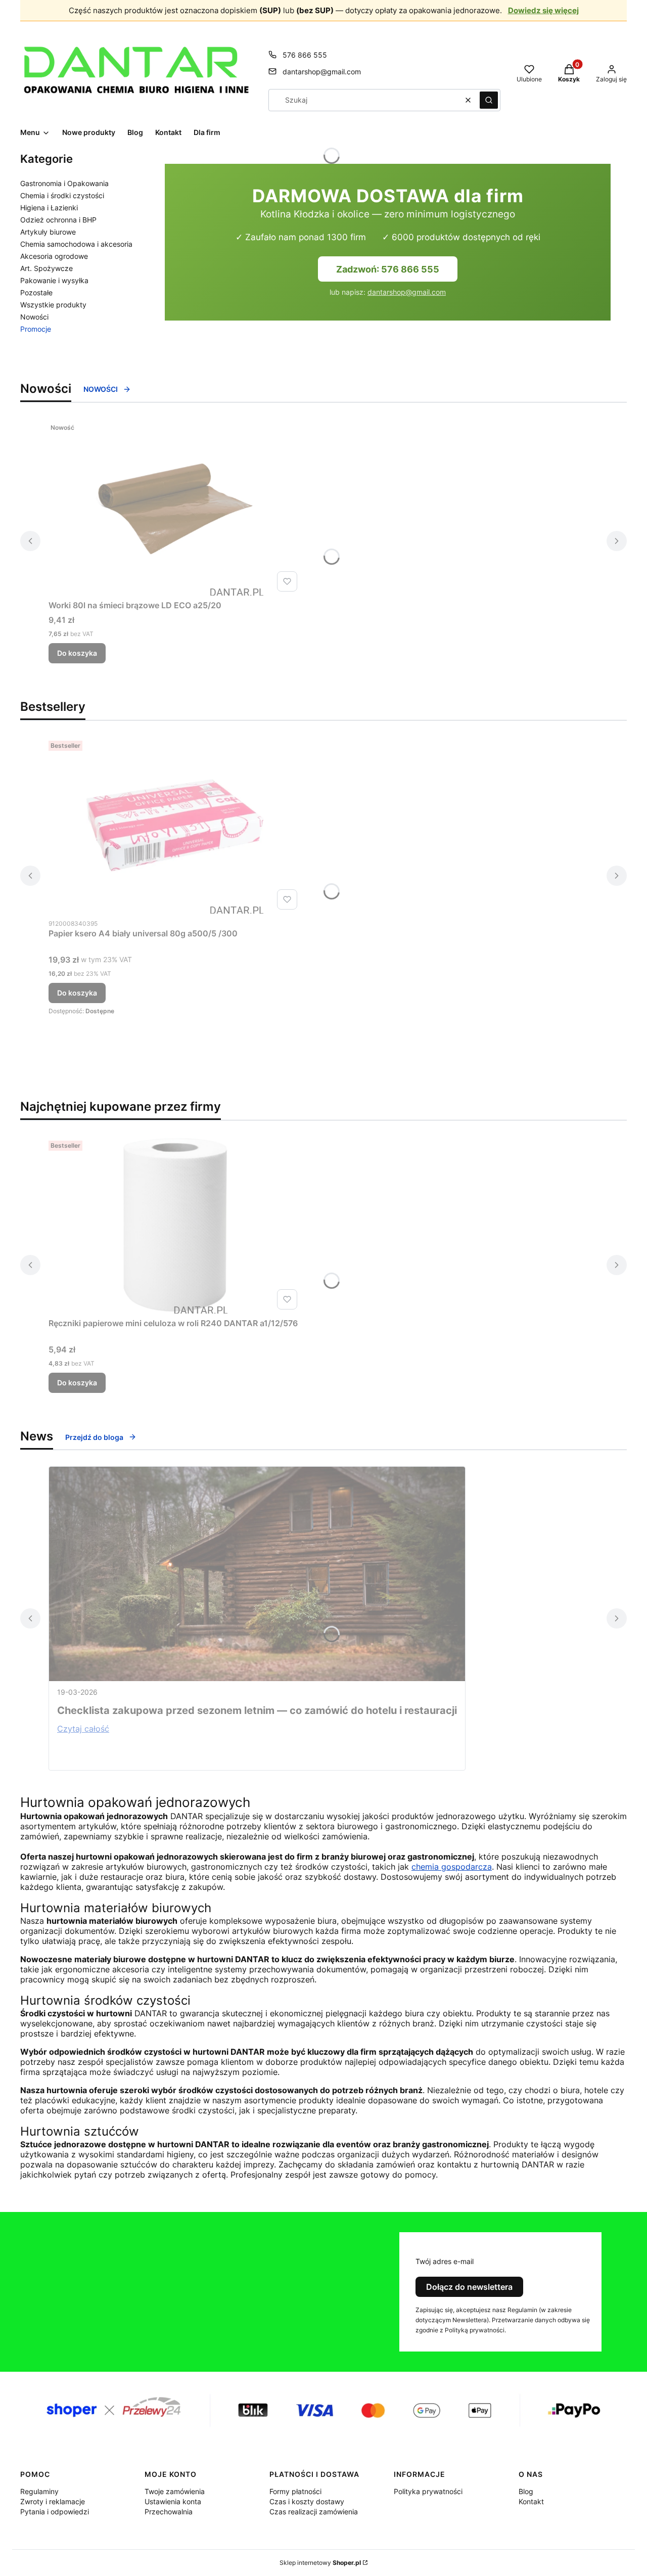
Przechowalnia (169, 2512)
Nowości (34, 317)
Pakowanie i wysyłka (54, 280)
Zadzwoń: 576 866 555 (388, 269)
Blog (526, 2491)
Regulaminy (39, 2491)
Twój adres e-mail (445, 2261)
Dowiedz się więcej (543, 10)
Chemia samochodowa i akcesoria (76, 244)
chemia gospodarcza (452, 1867)
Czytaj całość (83, 1729)
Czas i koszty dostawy (307, 2501)
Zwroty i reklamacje (53, 2501)
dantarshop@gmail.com (322, 72)
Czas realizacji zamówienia (314, 2512)
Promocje (36, 329)
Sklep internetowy (320, 2563)
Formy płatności (295, 2491)
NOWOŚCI (101, 389)
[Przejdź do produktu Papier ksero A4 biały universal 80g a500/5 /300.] (175, 825)
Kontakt (531, 2501)
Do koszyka (77, 653)
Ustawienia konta (173, 2501)
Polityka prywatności (428, 2491)
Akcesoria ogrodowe (54, 256)
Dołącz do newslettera (469, 2287)
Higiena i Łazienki (49, 208)
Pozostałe (36, 292)
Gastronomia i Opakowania (64, 183)
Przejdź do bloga (94, 1437)
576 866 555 (305, 55)
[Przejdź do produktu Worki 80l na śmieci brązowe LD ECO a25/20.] (175, 507)
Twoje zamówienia (175, 2491)
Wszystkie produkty (53, 305)
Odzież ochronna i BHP (58, 220)
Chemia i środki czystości (62, 195)
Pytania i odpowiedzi (55, 2512)
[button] (489, 100)
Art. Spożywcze (47, 268)
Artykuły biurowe (48, 232)
